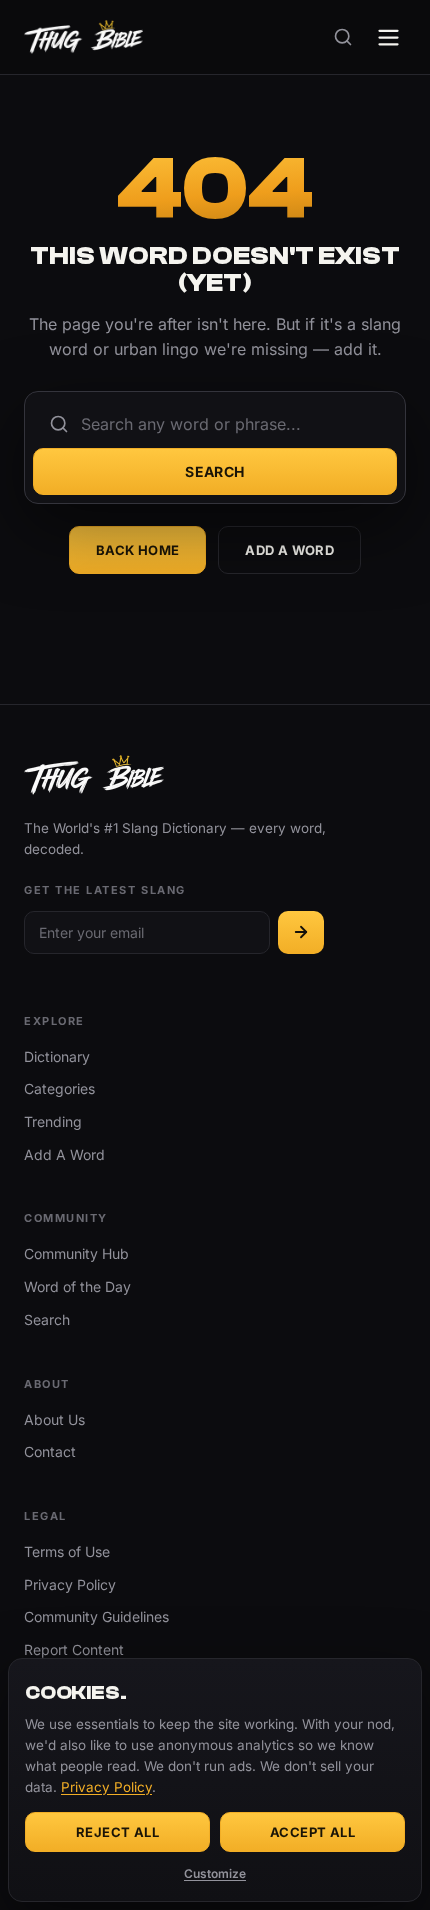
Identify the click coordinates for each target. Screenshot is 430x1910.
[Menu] (388, 37)
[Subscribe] (301, 932)
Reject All (117, 1832)
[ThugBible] (83, 37)
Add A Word (289, 550)
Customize (215, 1873)
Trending (53, 1121)
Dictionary (57, 1056)
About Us (54, 1419)
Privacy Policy (70, 1584)
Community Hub (76, 1253)
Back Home (138, 550)
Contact (50, 1451)
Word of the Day (77, 1286)
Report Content (74, 1649)
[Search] (343, 37)
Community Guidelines (96, 1616)
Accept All (312, 1832)
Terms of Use (67, 1551)
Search (215, 471)
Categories (59, 1088)
